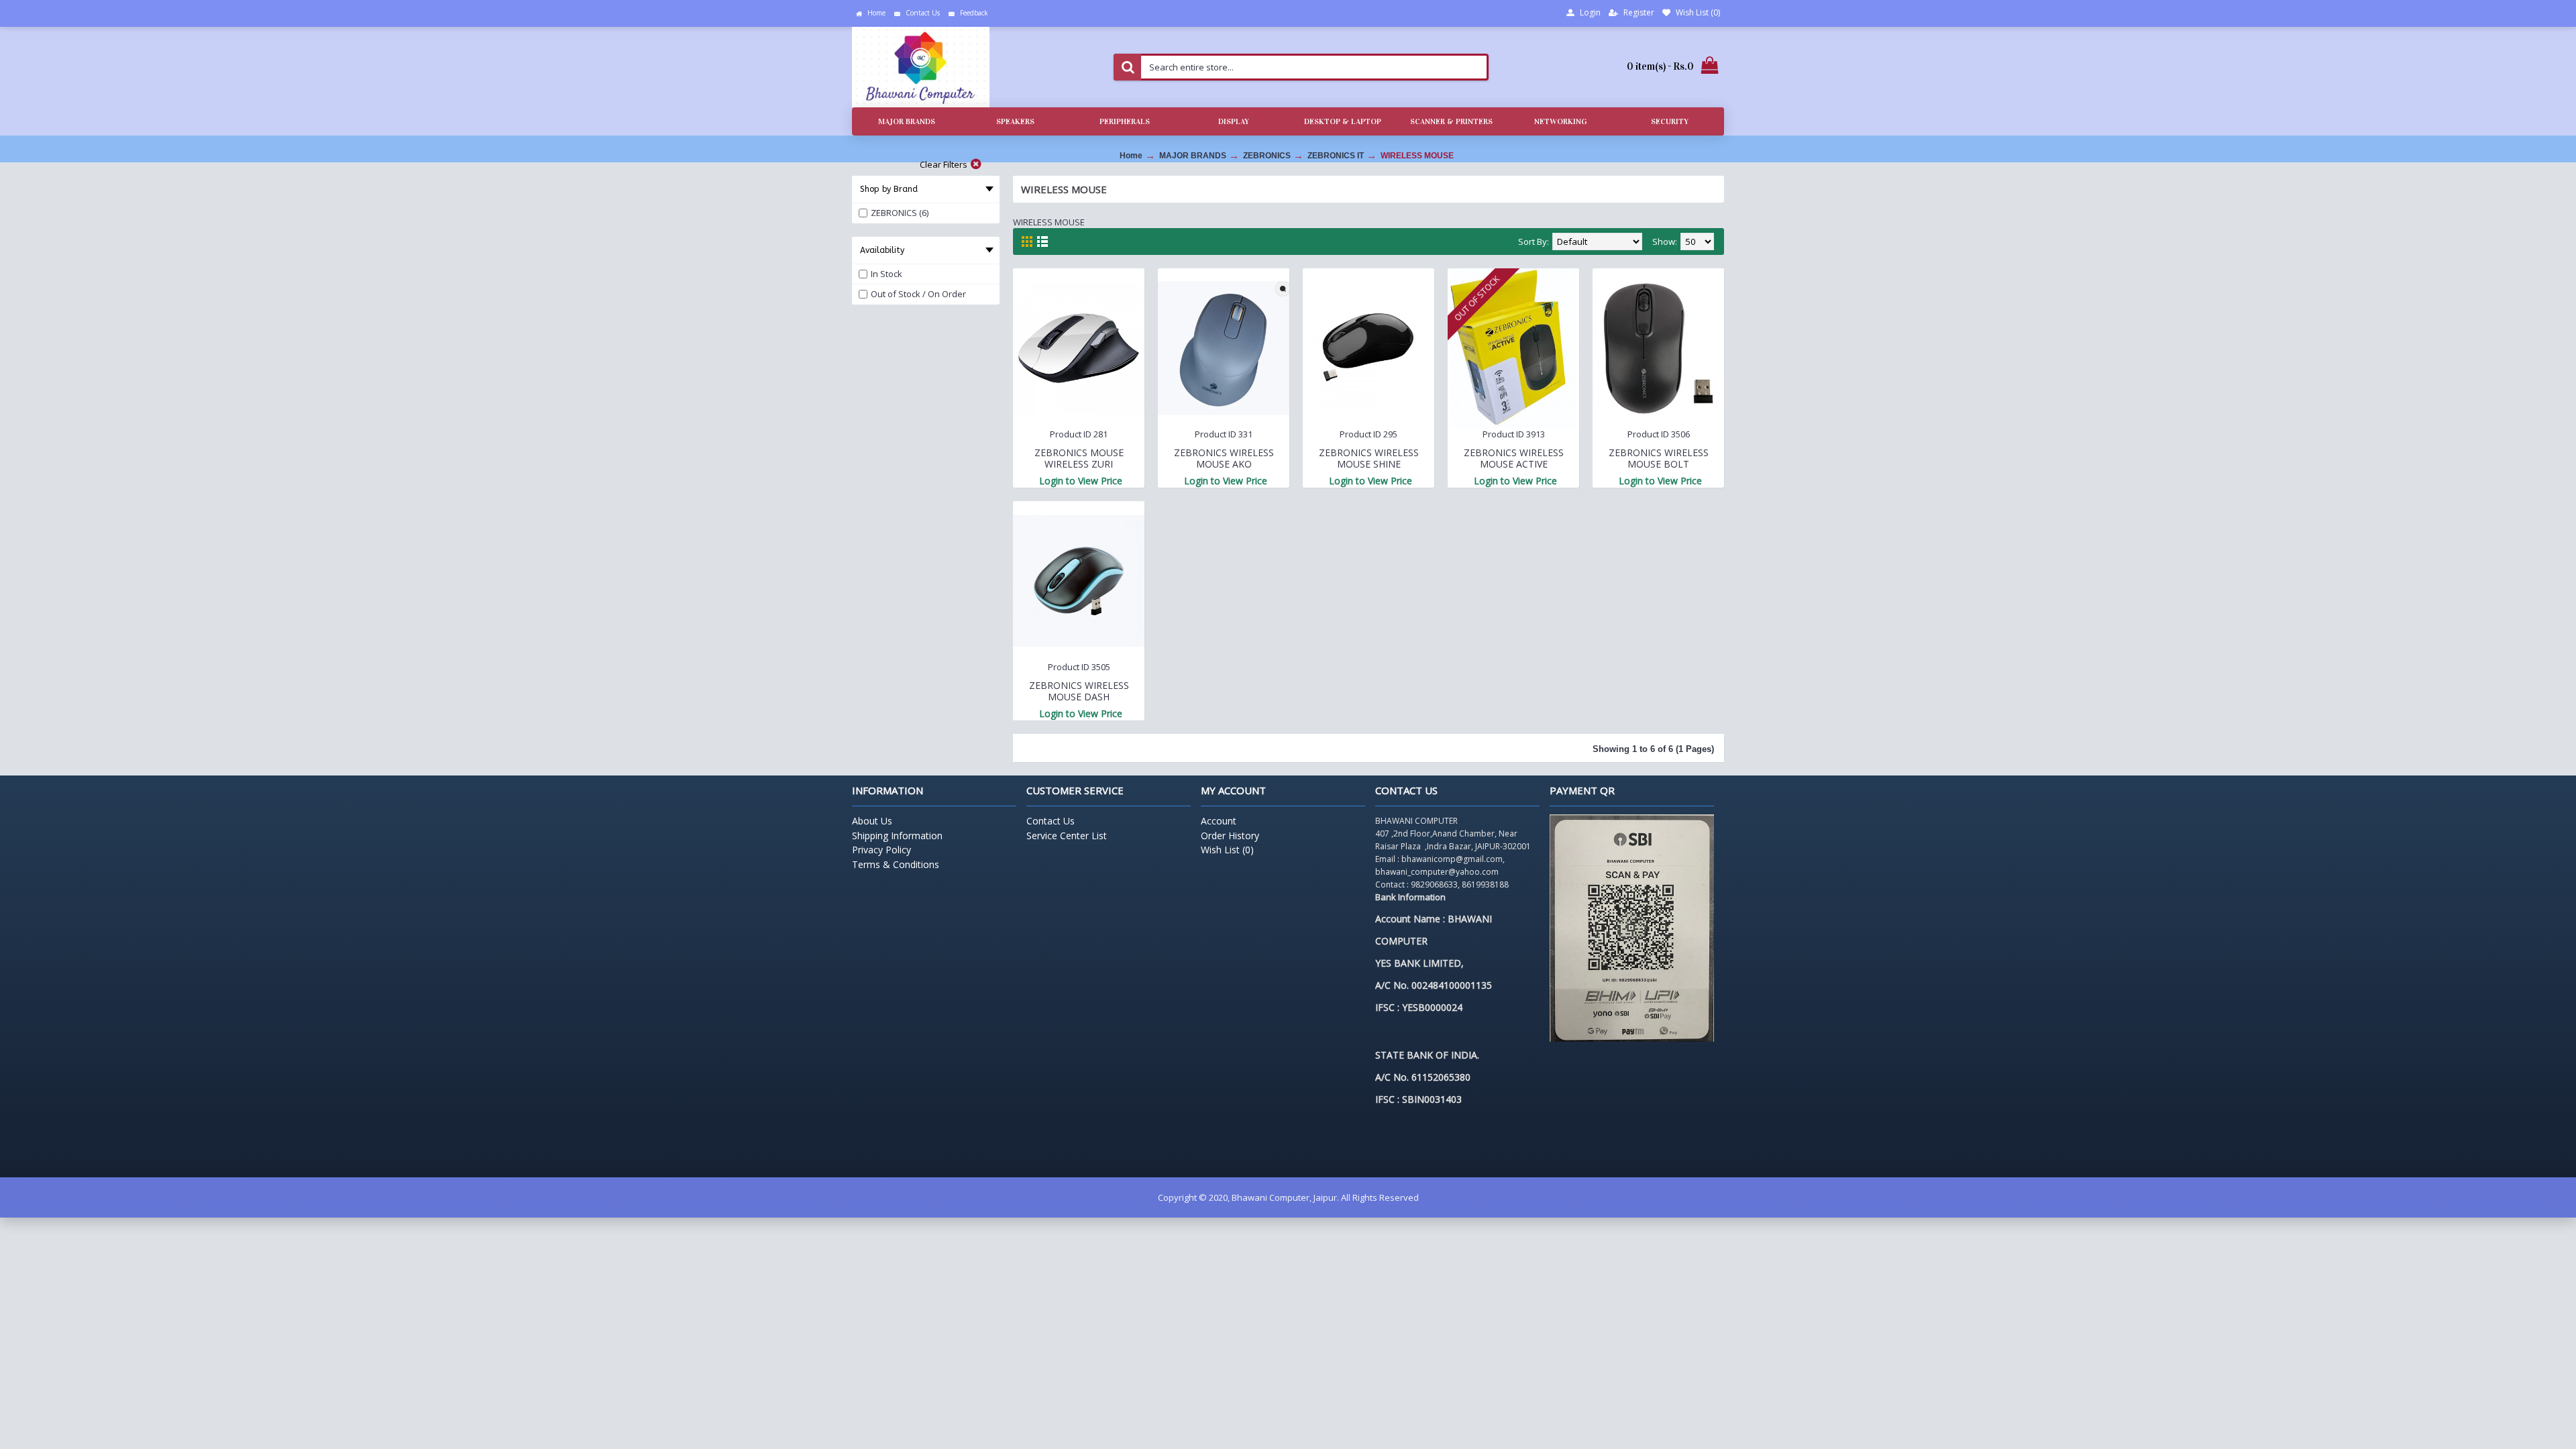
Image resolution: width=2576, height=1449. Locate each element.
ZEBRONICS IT (1336, 156)
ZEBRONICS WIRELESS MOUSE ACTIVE (1514, 458)
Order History (1230, 836)
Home (1131, 156)
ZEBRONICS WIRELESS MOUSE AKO (1224, 458)
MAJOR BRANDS (1193, 156)
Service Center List (1067, 836)
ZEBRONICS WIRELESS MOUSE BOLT (1659, 458)
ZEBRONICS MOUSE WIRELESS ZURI (1079, 458)
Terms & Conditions (896, 864)
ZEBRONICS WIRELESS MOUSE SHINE (1369, 458)
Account (1219, 821)
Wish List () (1227, 850)
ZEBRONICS (1267, 156)
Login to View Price (1081, 481)
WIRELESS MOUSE (1417, 156)
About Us (872, 821)
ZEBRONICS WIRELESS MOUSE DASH (1079, 691)
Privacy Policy (881, 850)
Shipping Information (897, 836)
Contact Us (1051, 821)
